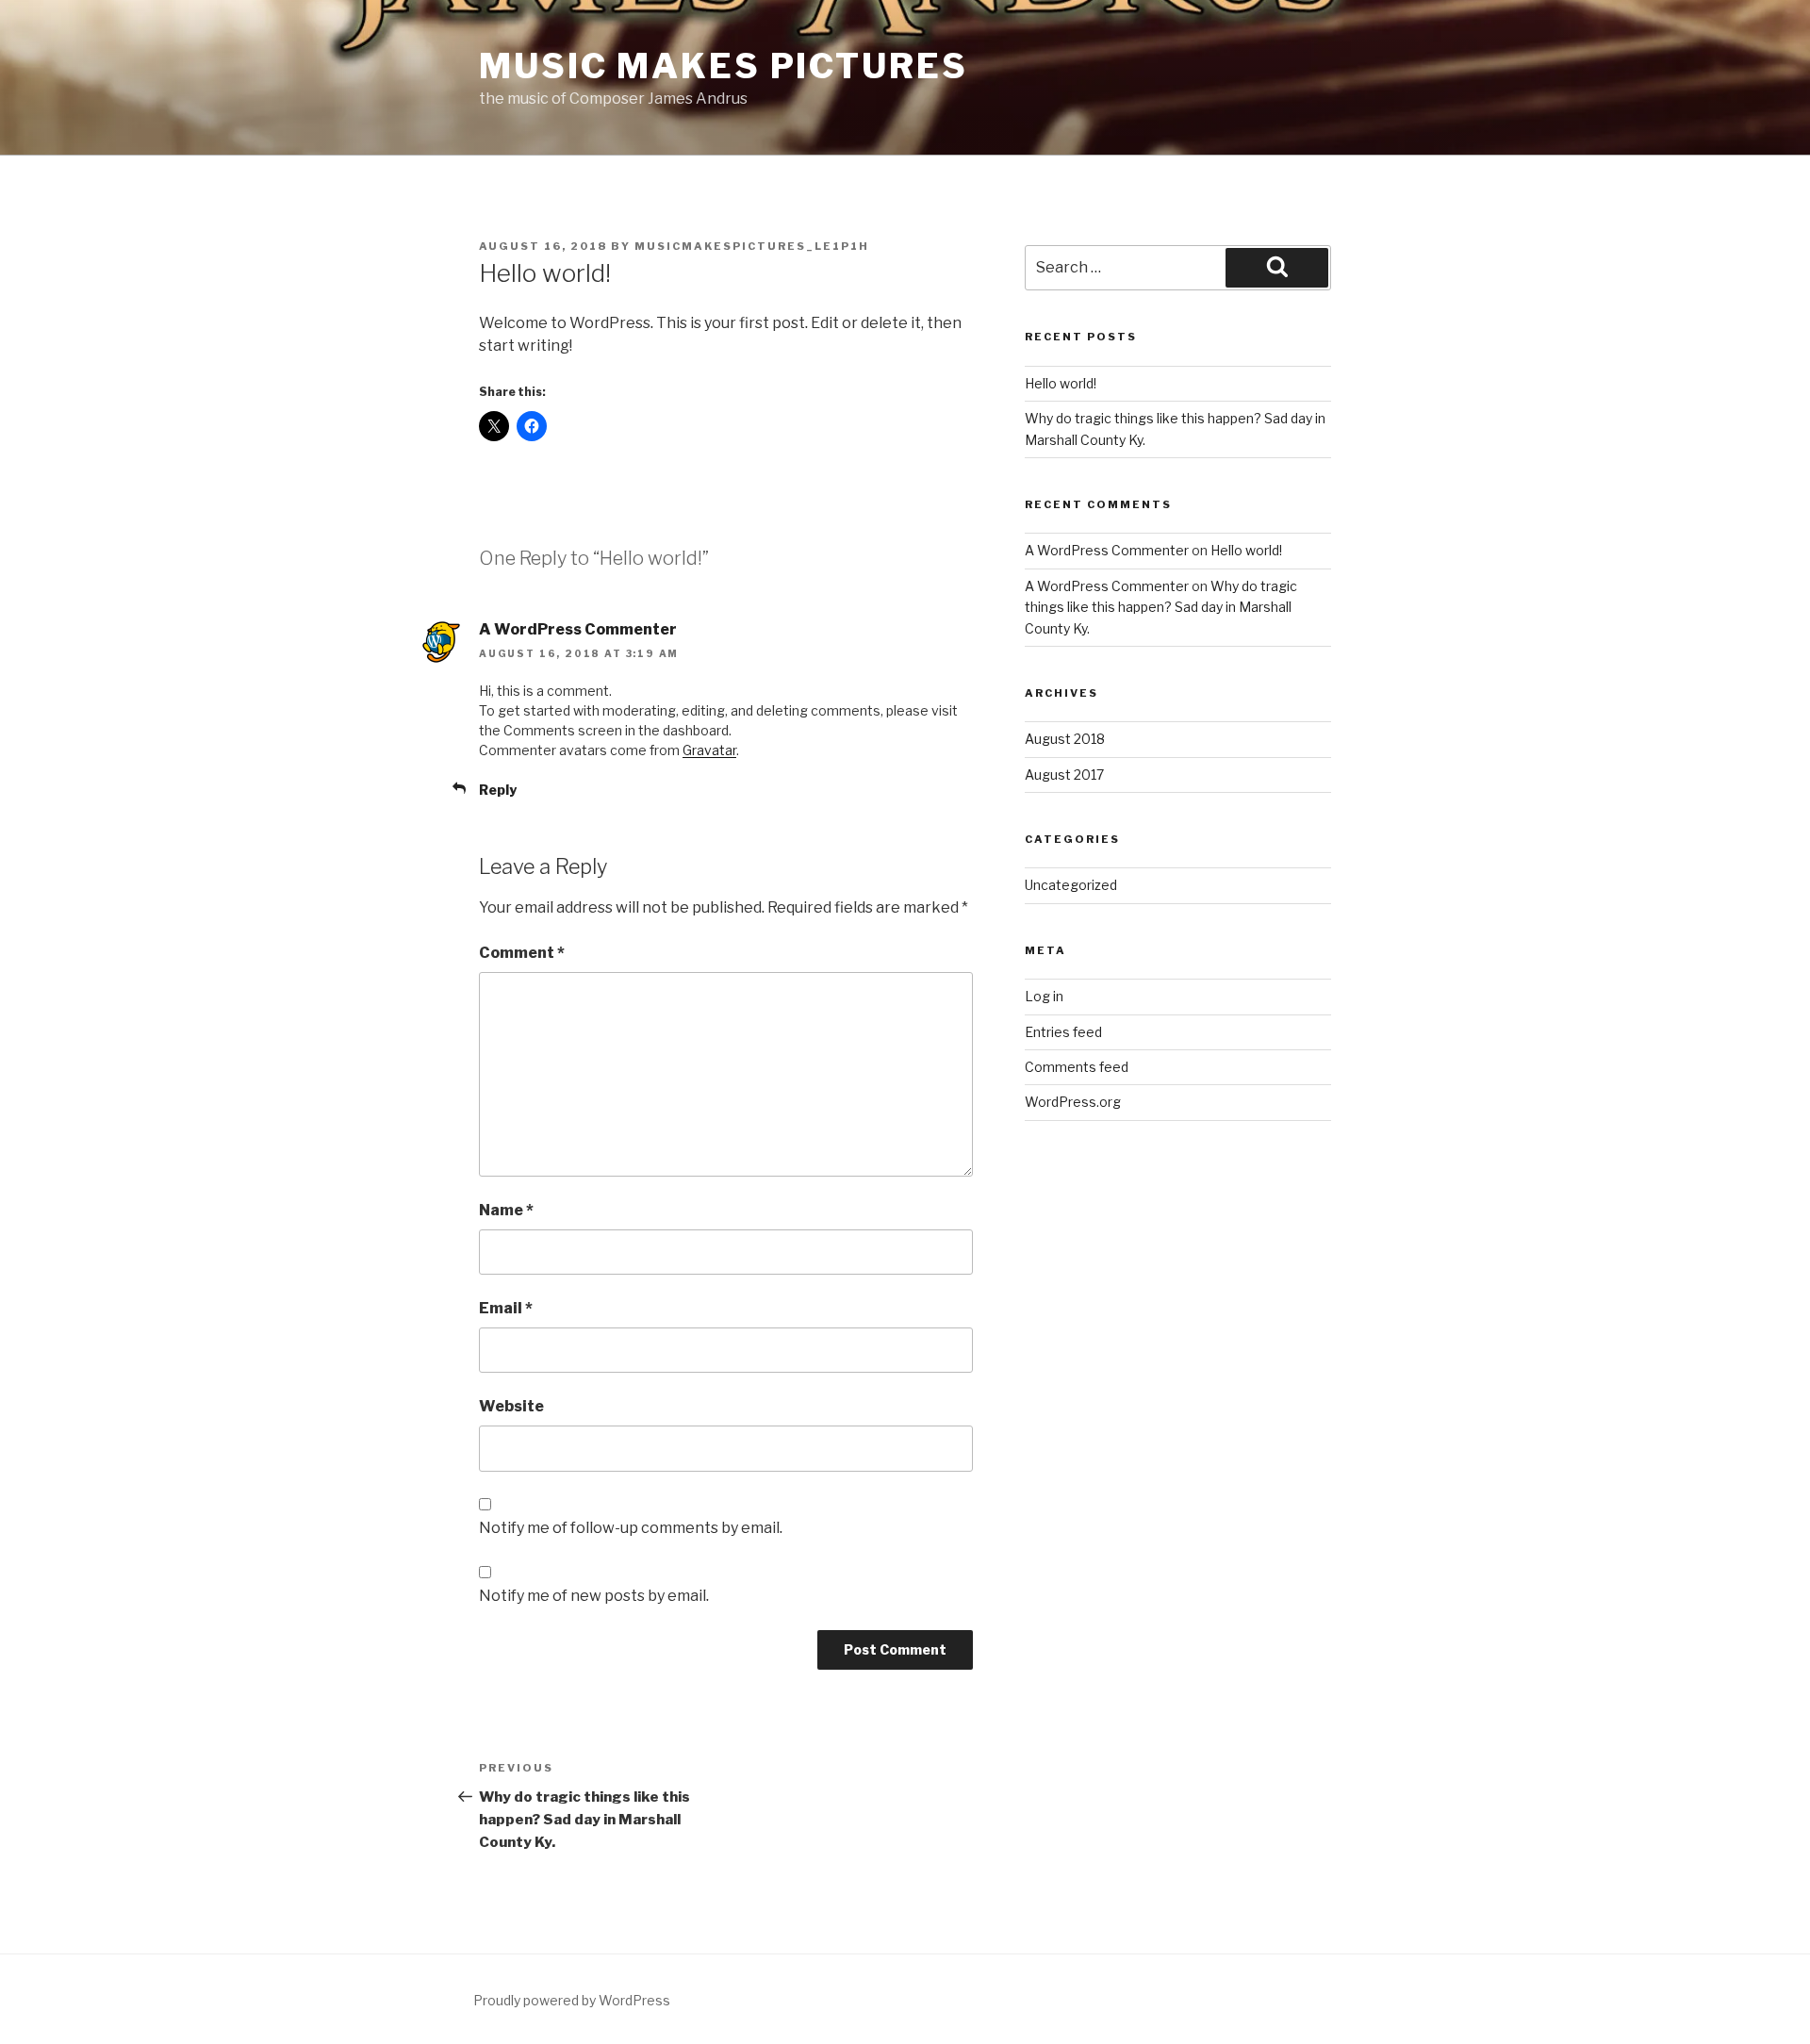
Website (511, 1406)
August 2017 (1064, 775)
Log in (1044, 996)
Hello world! (1061, 383)
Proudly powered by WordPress (572, 2000)
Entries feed (1063, 1032)
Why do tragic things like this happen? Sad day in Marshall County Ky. (1161, 607)
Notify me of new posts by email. (594, 1596)
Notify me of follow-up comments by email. (631, 1528)
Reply (498, 790)
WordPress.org (1073, 1102)
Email (506, 1308)
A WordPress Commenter (578, 629)
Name (506, 1210)
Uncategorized (1071, 885)
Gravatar (709, 750)
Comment (522, 953)
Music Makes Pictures (724, 66)
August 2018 (1065, 739)
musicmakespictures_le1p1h (752, 246)
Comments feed (1077, 1067)
